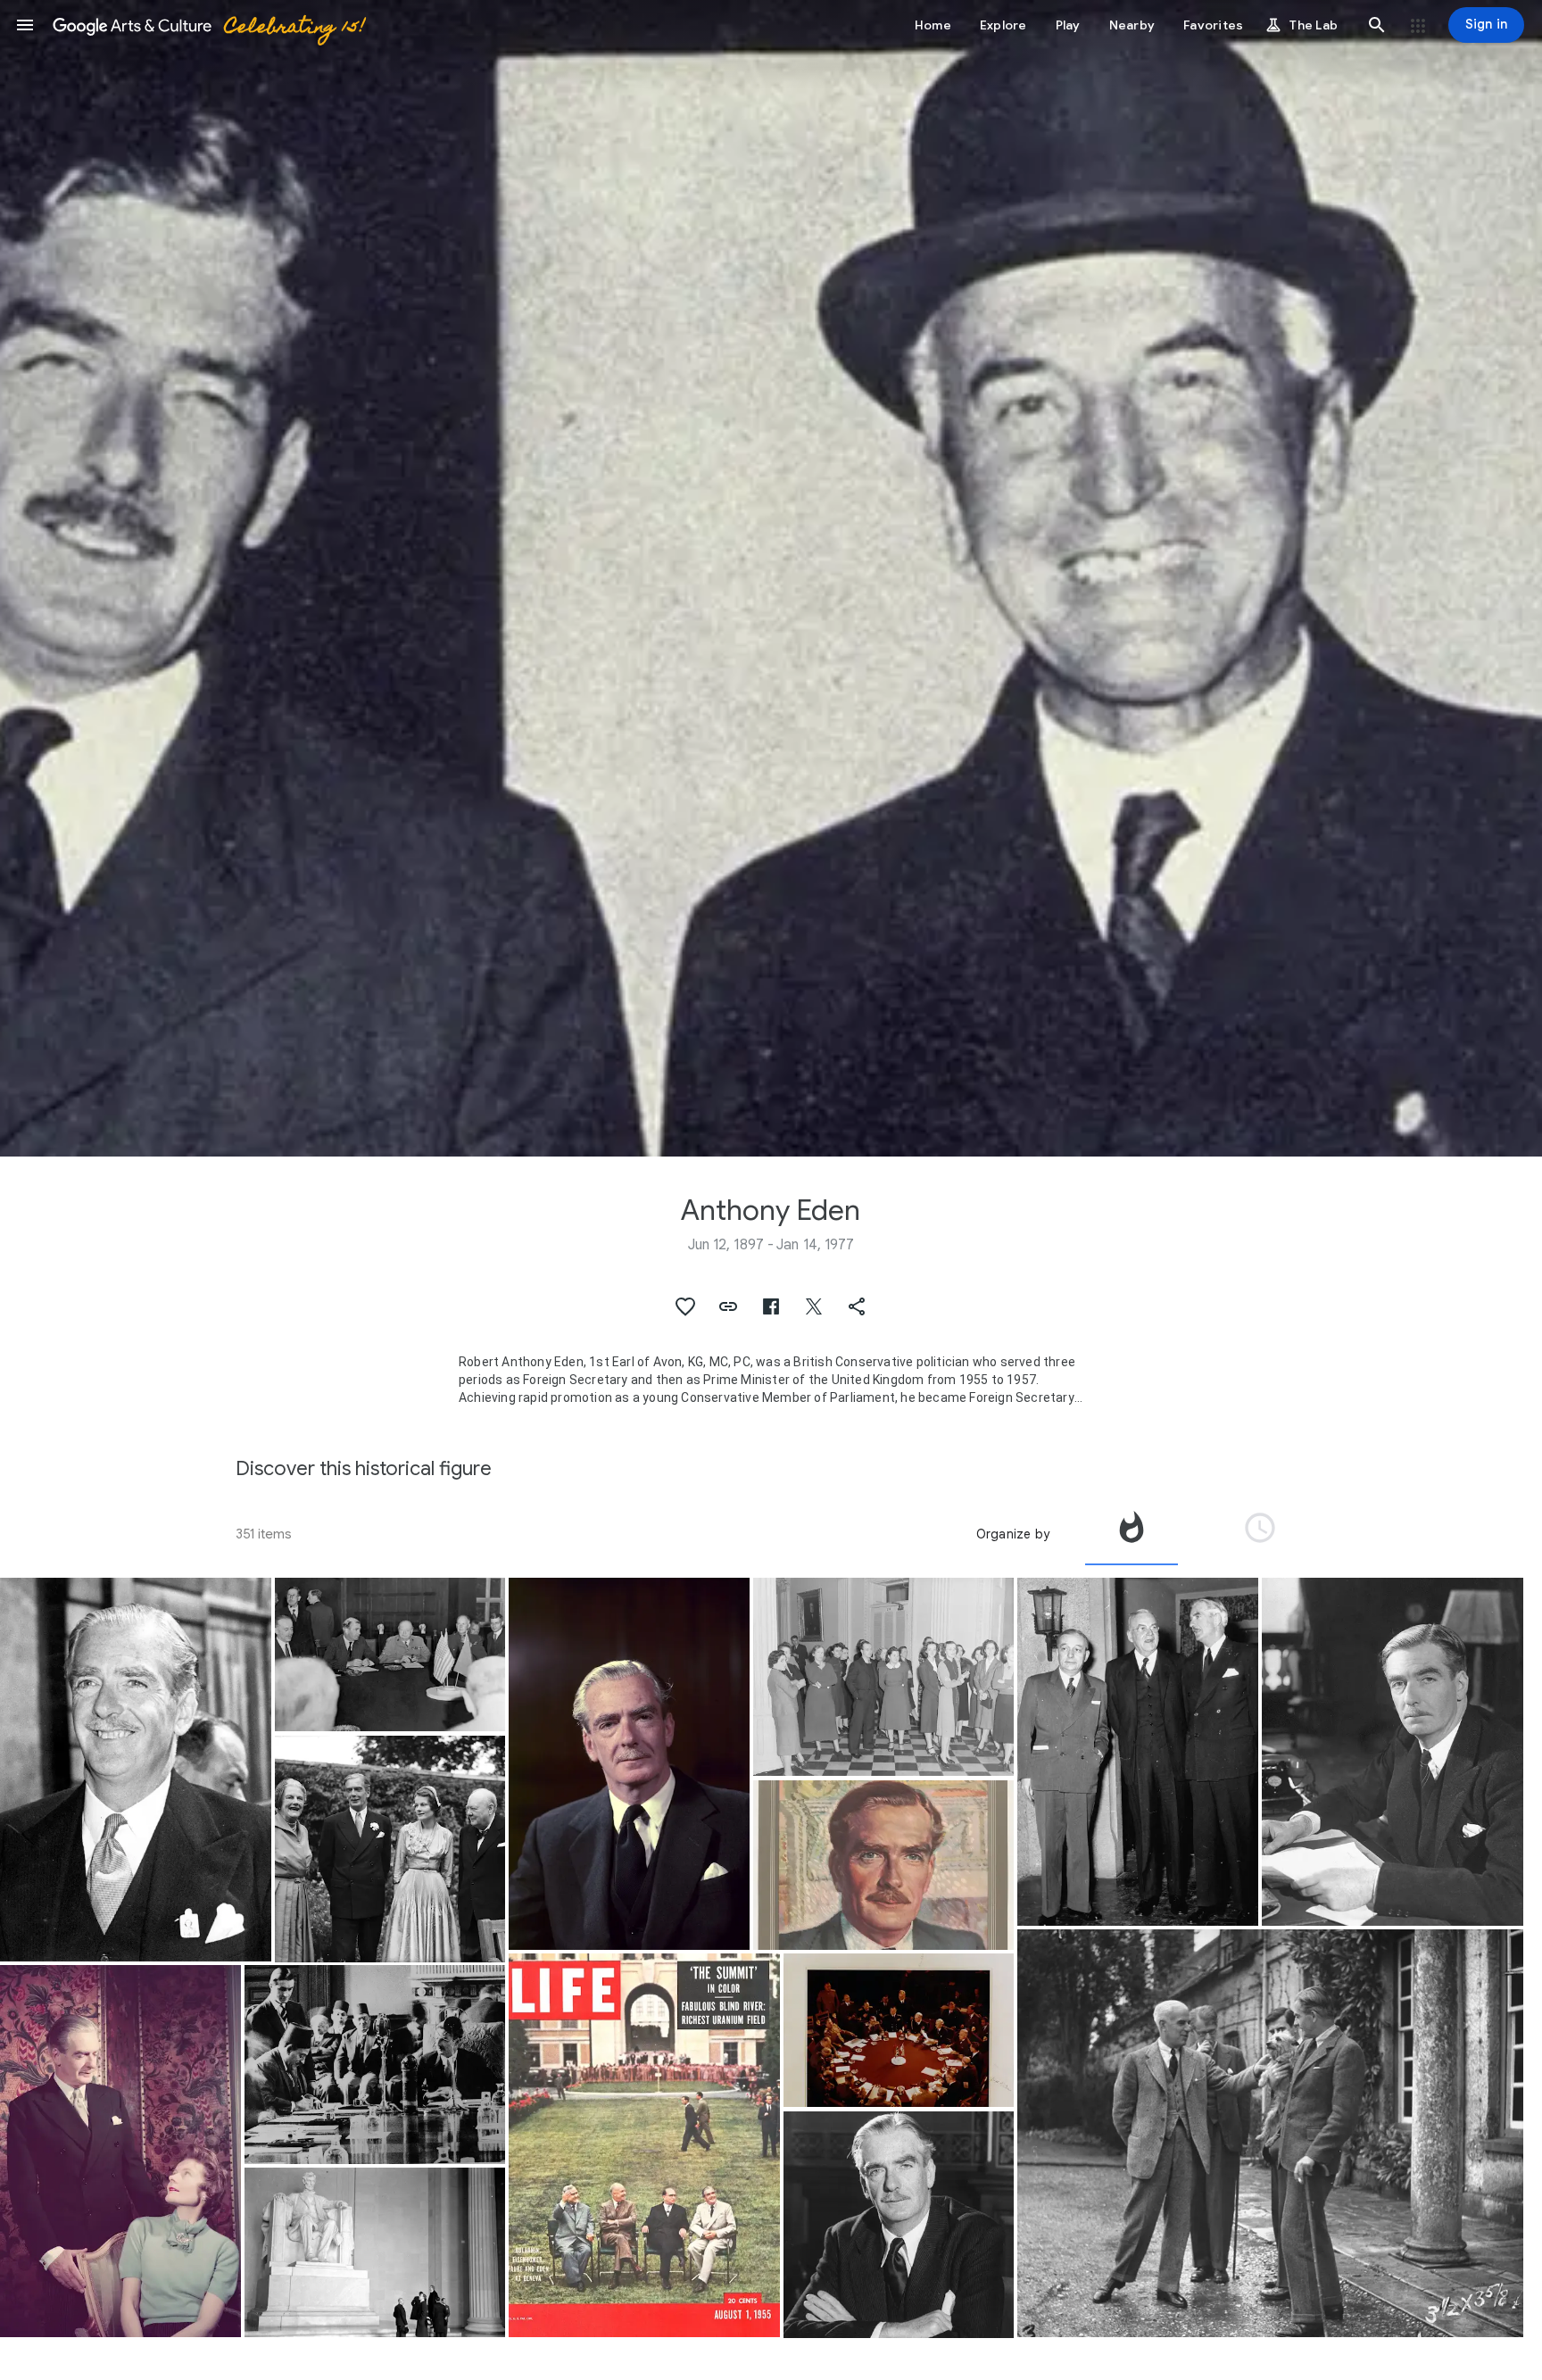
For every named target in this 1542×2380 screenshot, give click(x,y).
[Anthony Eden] (136, 1770)
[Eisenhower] (644, 2145)
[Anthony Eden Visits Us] (375, 2252)
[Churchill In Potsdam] (390, 1655)
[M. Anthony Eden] (884, 1865)
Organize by (1013, 1534)
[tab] (1132, 1534)
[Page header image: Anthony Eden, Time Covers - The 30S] (771, 578)
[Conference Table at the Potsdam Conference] (899, 2031)
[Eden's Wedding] (390, 1849)
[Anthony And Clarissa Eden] (120, 2151)
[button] (25, 25)
